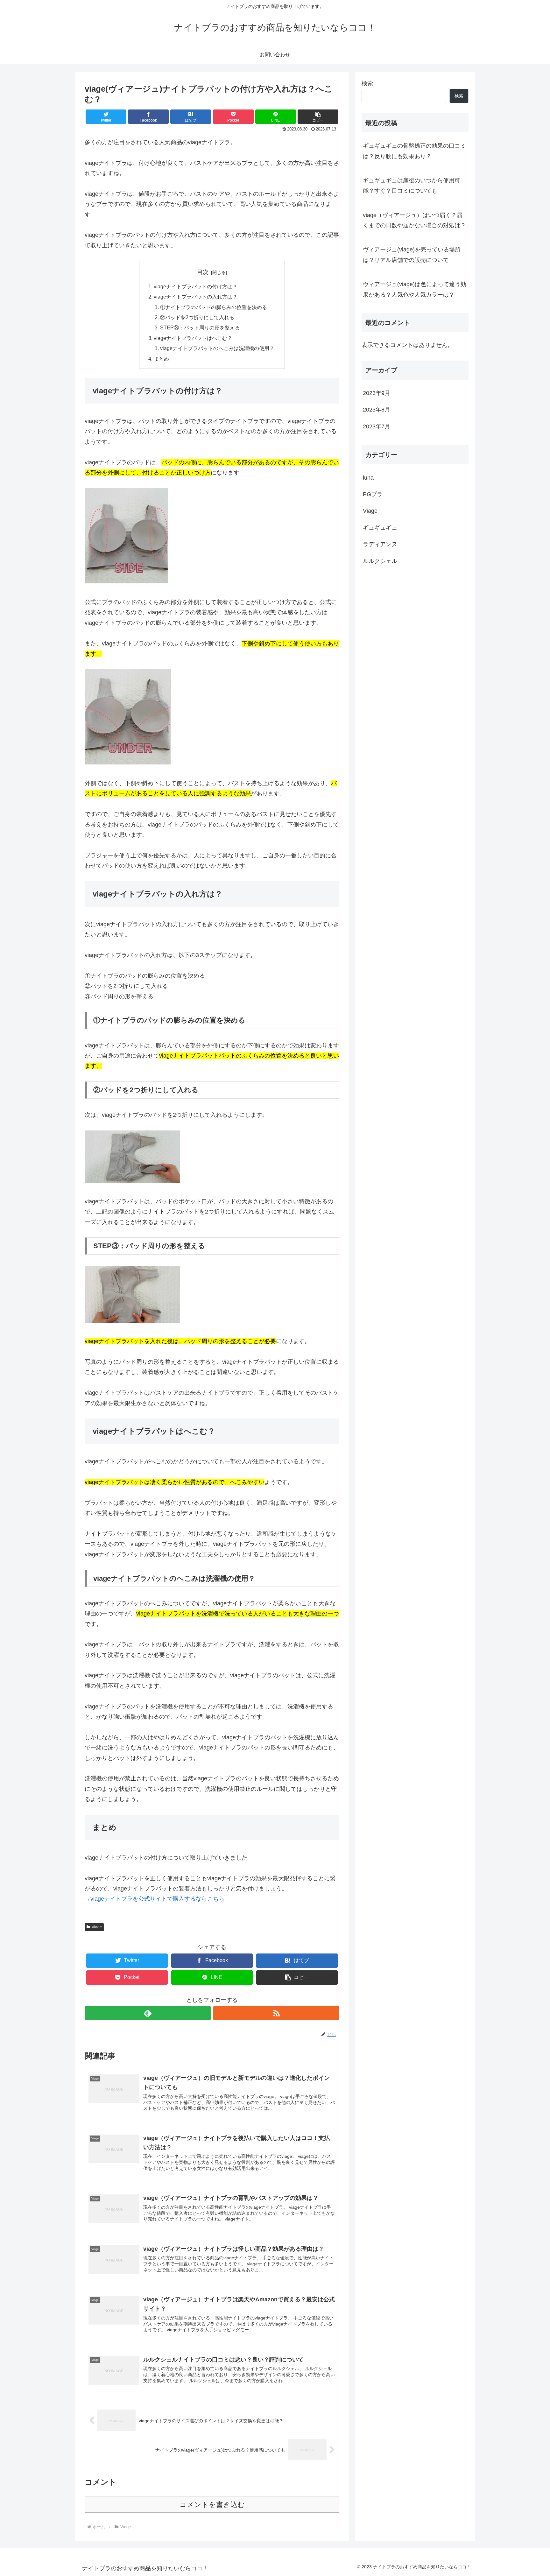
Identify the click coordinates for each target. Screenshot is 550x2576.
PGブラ (373, 494)
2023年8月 (377, 410)
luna (368, 478)
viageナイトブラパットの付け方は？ (196, 286)
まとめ (161, 359)
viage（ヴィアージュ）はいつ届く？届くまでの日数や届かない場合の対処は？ (414, 220)
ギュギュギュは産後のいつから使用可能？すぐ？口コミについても (412, 186)
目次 (203, 272)
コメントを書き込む (212, 2505)
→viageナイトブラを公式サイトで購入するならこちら (155, 1899)
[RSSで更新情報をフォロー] (276, 2013)
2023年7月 (377, 426)
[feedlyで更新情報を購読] (148, 2013)
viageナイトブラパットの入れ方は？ (196, 297)
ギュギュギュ (380, 528)
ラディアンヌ (380, 544)
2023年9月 (377, 393)
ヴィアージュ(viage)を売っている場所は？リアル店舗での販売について (412, 255)
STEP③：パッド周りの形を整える (200, 327)
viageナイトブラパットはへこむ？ (193, 338)
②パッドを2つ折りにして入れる (197, 317)
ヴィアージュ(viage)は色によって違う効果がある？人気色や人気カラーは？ (415, 289)
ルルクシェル (380, 561)
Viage (97, 1927)
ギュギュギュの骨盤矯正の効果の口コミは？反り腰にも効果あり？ (414, 151)
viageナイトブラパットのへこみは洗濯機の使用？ (217, 348)
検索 (367, 83)
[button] (318, 117)
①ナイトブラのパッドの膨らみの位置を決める (214, 307)
